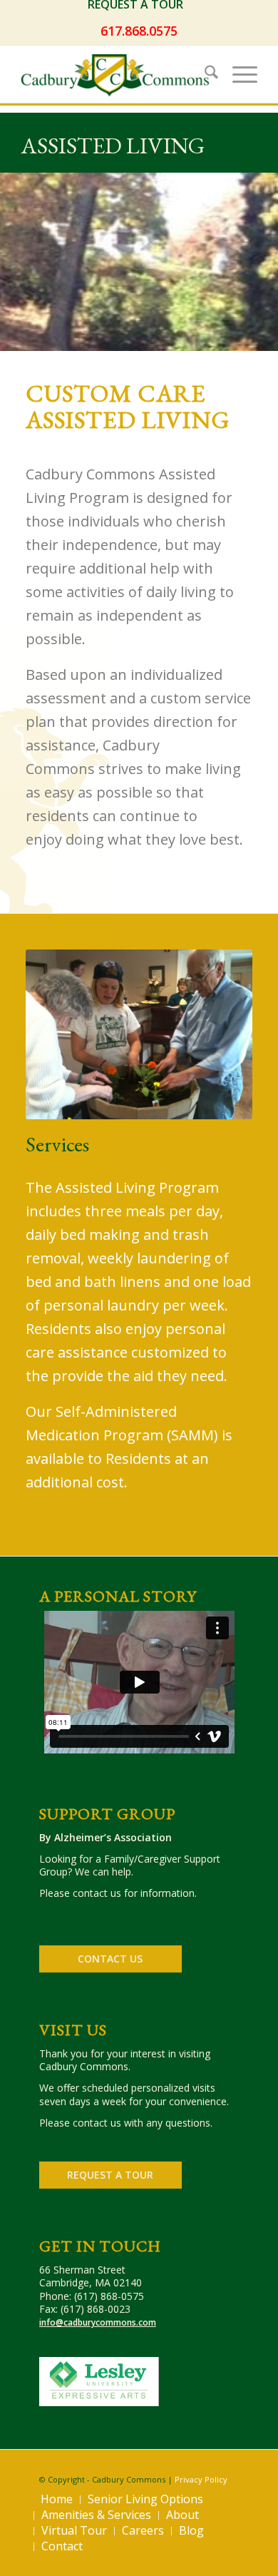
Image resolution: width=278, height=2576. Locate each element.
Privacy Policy (201, 2479)
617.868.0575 (139, 31)
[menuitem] (139, 5)
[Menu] (238, 74)
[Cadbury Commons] (115, 74)
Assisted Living (113, 146)
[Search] (204, 74)
